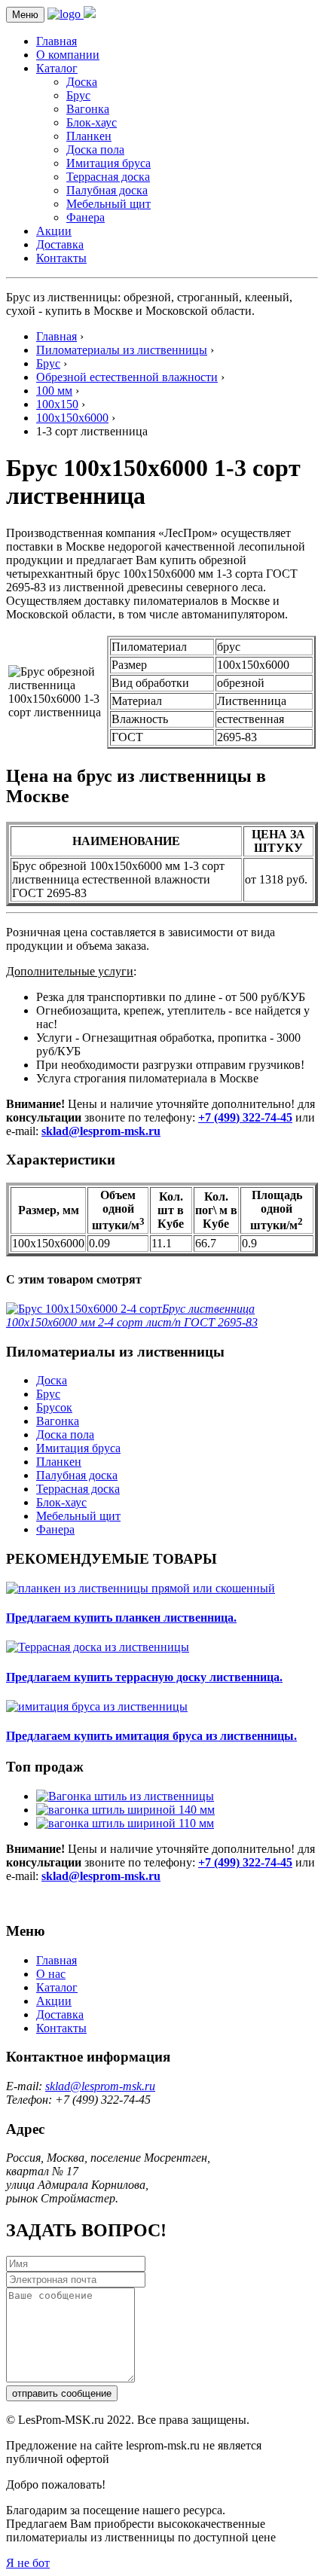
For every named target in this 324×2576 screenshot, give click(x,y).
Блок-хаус (92, 122)
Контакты (61, 258)
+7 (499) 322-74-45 (245, 1117)
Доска (82, 82)
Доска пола (95, 150)
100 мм (54, 391)
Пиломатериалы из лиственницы (122, 350)
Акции (54, 231)
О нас (51, 1974)
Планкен (89, 136)
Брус (78, 95)
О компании (68, 55)
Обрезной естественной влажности (127, 377)
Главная (57, 41)
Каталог (57, 68)
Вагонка (88, 109)
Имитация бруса (109, 163)
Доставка (60, 244)
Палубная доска (107, 190)
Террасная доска (108, 177)
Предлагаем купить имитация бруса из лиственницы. (151, 1736)
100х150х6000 (72, 418)
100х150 (57, 404)
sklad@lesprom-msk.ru (101, 1131)
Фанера (86, 217)
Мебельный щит (109, 204)
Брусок (54, 1407)
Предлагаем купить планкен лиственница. (121, 1618)
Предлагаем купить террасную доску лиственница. (144, 1677)
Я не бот (28, 2563)
